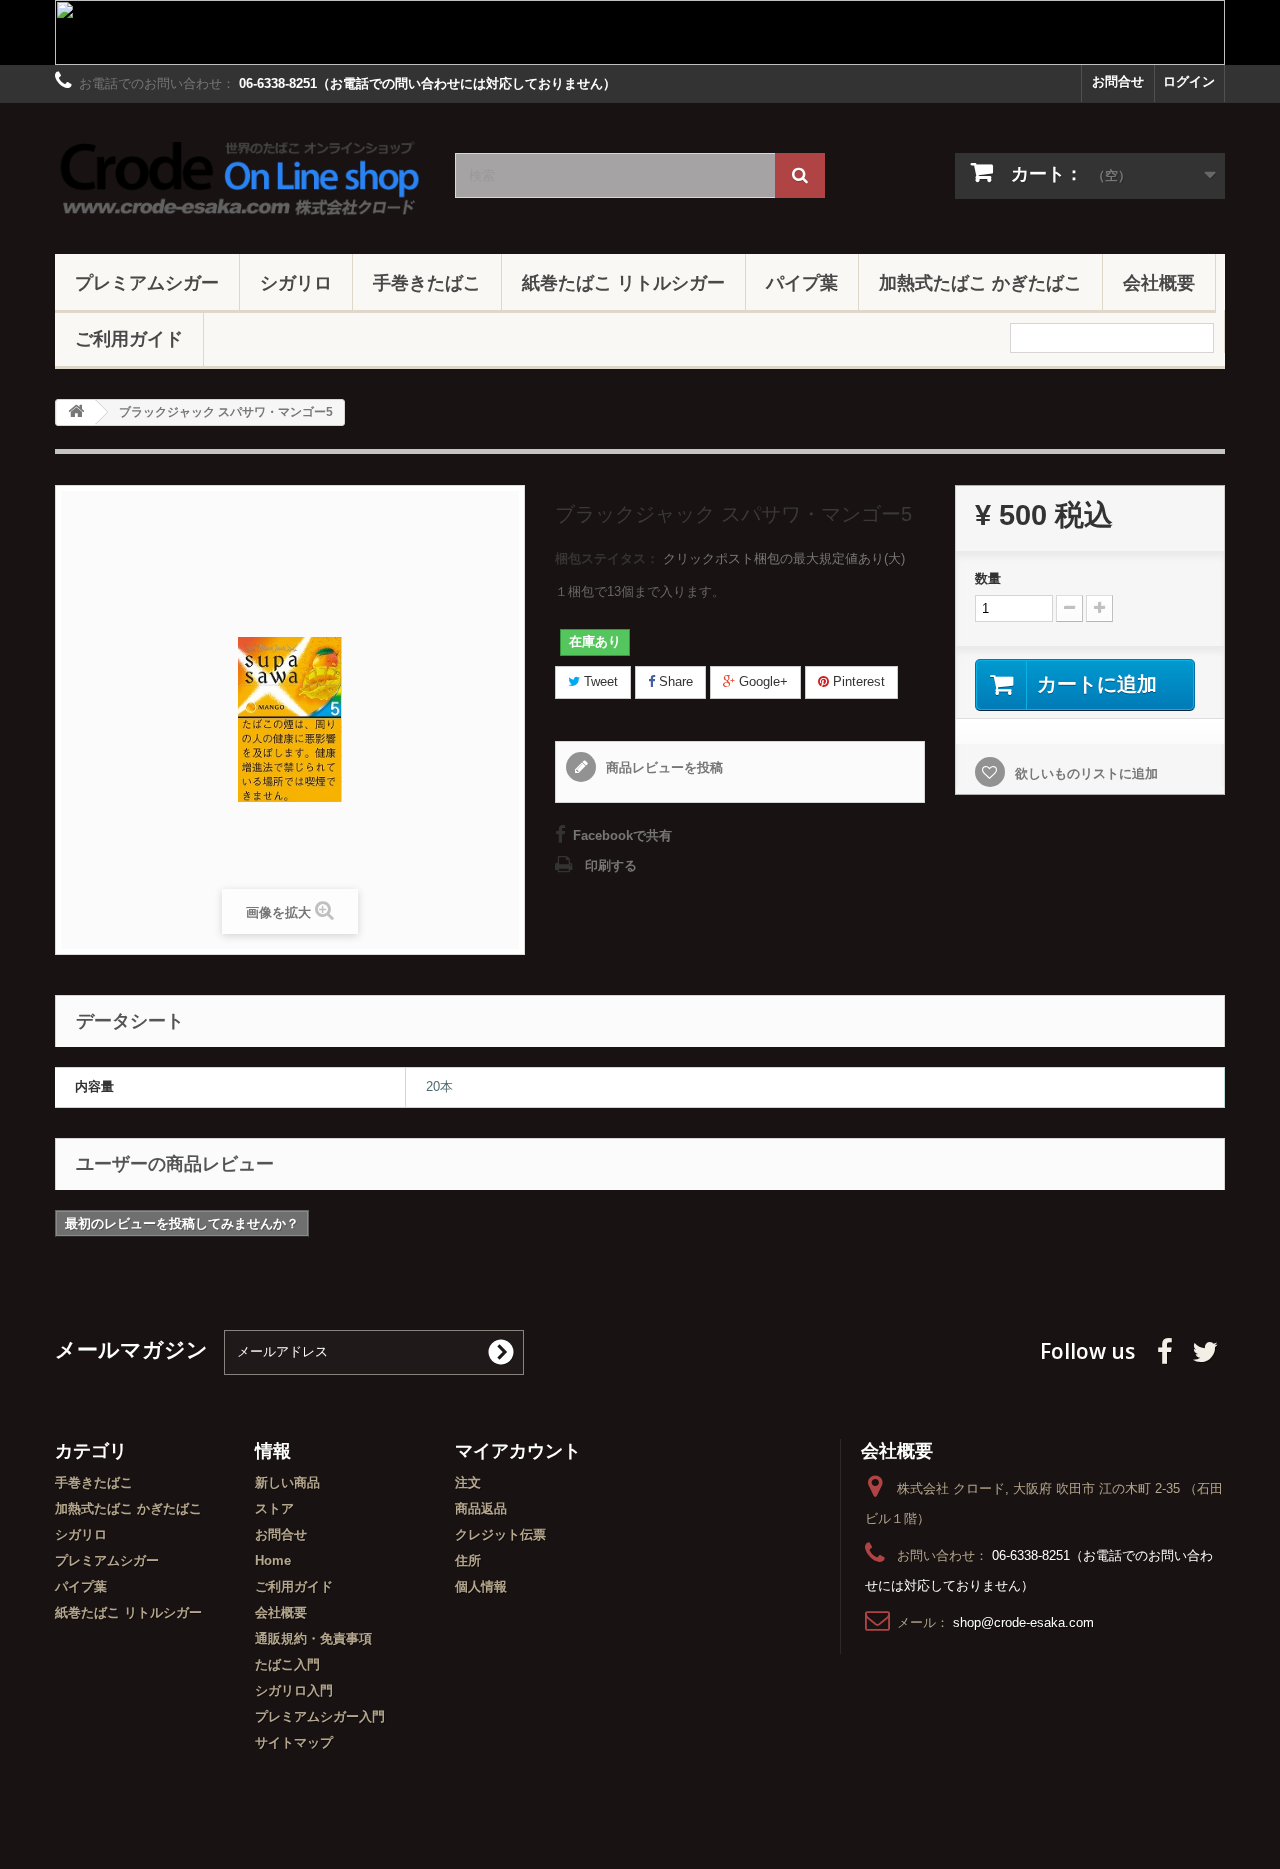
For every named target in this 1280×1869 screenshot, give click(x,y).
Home (273, 1560)
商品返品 (481, 1508)
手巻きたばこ (427, 282)
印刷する (611, 865)
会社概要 (1159, 282)
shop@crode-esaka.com (1023, 1622)
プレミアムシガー (147, 282)
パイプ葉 (802, 282)
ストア (274, 1508)
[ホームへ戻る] (76, 412)
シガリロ (296, 282)
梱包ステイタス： (607, 558)
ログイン (1189, 81)
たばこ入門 (287, 1664)
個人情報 (481, 1586)
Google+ (761, 681)
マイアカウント (518, 1450)
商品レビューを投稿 (662, 767)
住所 (468, 1560)
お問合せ (1118, 81)
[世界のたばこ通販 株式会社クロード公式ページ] (240, 173)
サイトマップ (294, 1742)
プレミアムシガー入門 (320, 1716)
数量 (988, 578)
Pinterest (857, 681)
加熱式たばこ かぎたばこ (980, 282)
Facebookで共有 (622, 835)
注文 (468, 1482)
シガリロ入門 (294, 1690)
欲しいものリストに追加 (1084, 773)
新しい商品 (287, 1482)
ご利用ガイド (129, 338)
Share (674, 681)
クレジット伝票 (500, 1534)
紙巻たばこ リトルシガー (623, 282)
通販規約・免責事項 (313, 1638)
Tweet (599, 681)
